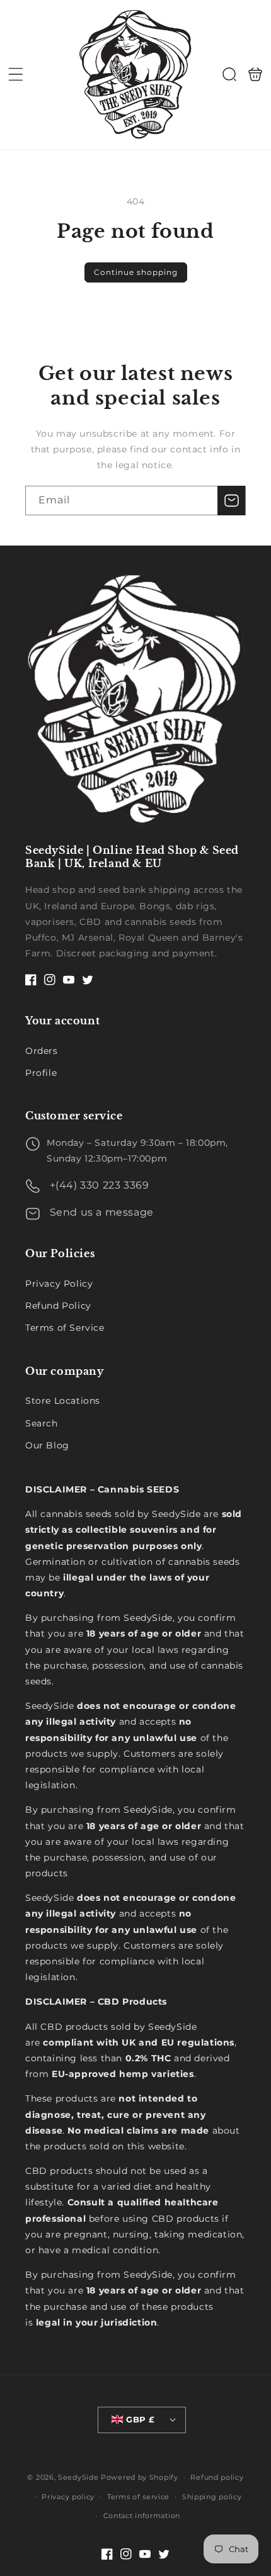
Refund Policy (58, 1306)
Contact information (142, 2516)
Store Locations (63, 1401)
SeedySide (78, 2477)
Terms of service (138, 2497)
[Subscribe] (231, 501)
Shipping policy (212, 2497)
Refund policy (217, 2477)
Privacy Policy (59, 1284)
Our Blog (47, 1445)
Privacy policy (68, 2497)
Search (42, 1423)
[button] (16, 74)
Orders (42, 1051)
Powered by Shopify (140, 2477)
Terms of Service (65, 1328)
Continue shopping (136, 272)
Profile (41, 1073)
